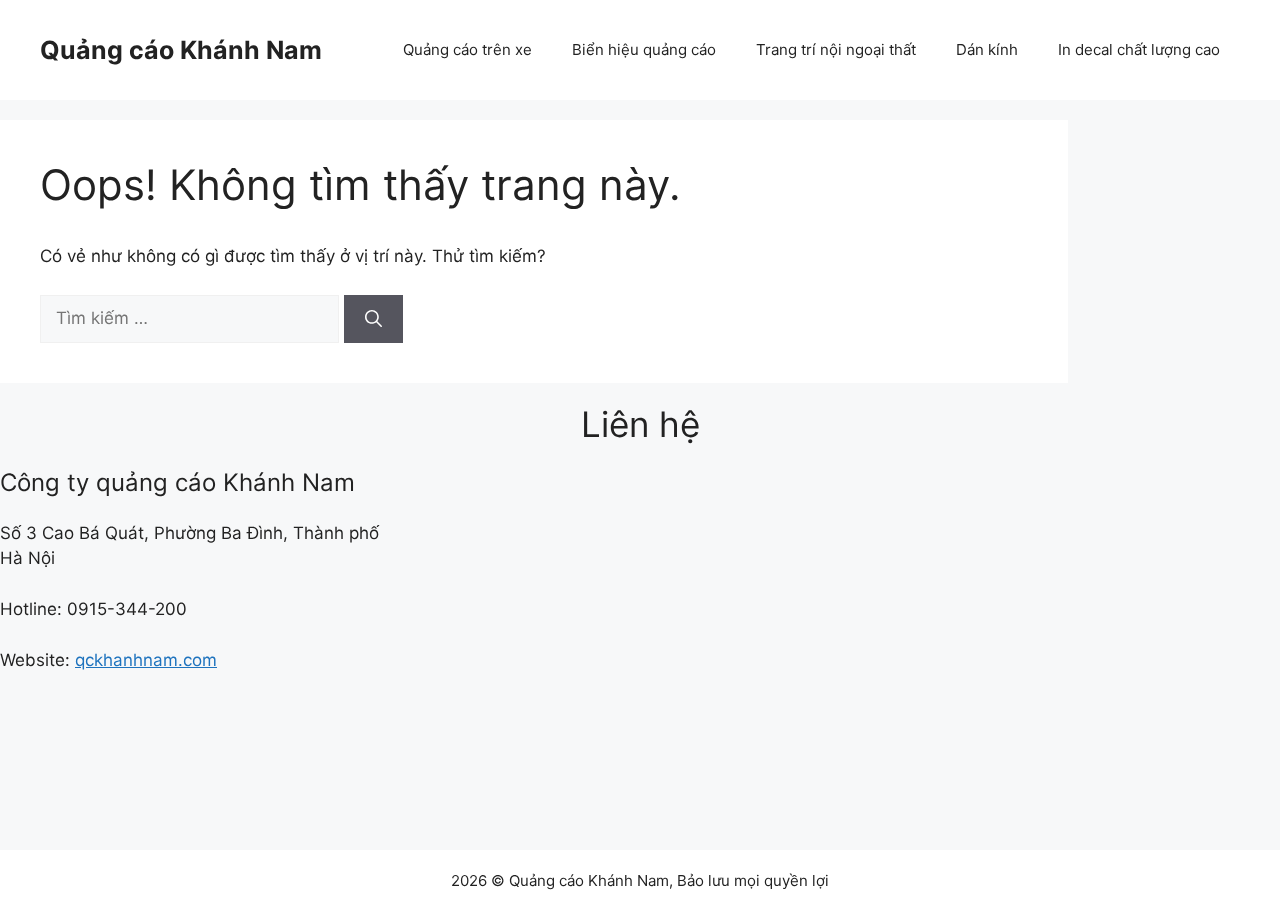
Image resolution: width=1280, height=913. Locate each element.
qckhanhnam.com (146, 660)
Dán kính (987, 49)
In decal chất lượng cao (1139, 49)
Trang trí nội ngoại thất (836, 49)
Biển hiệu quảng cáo (644, 49)
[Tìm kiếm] (373, 319)
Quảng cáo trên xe (467, 49)
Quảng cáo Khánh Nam (181, 50)
